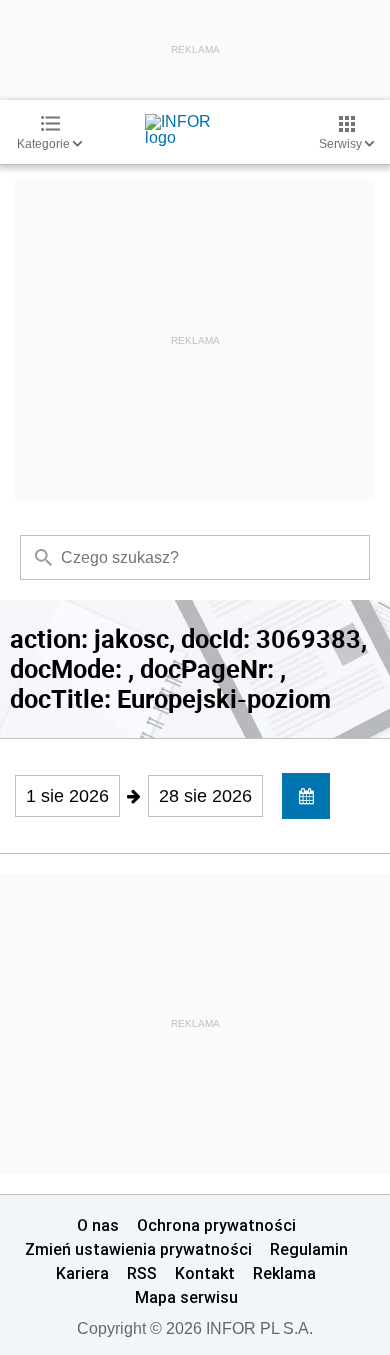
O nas (98, 1225)
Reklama (284, 1273)
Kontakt (205, 1273)
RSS (142, 1273)
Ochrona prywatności (216, 1225)
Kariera (82, 1273)
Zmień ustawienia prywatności (138, 1249)
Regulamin (309, 1249)
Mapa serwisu (186, 1297)
